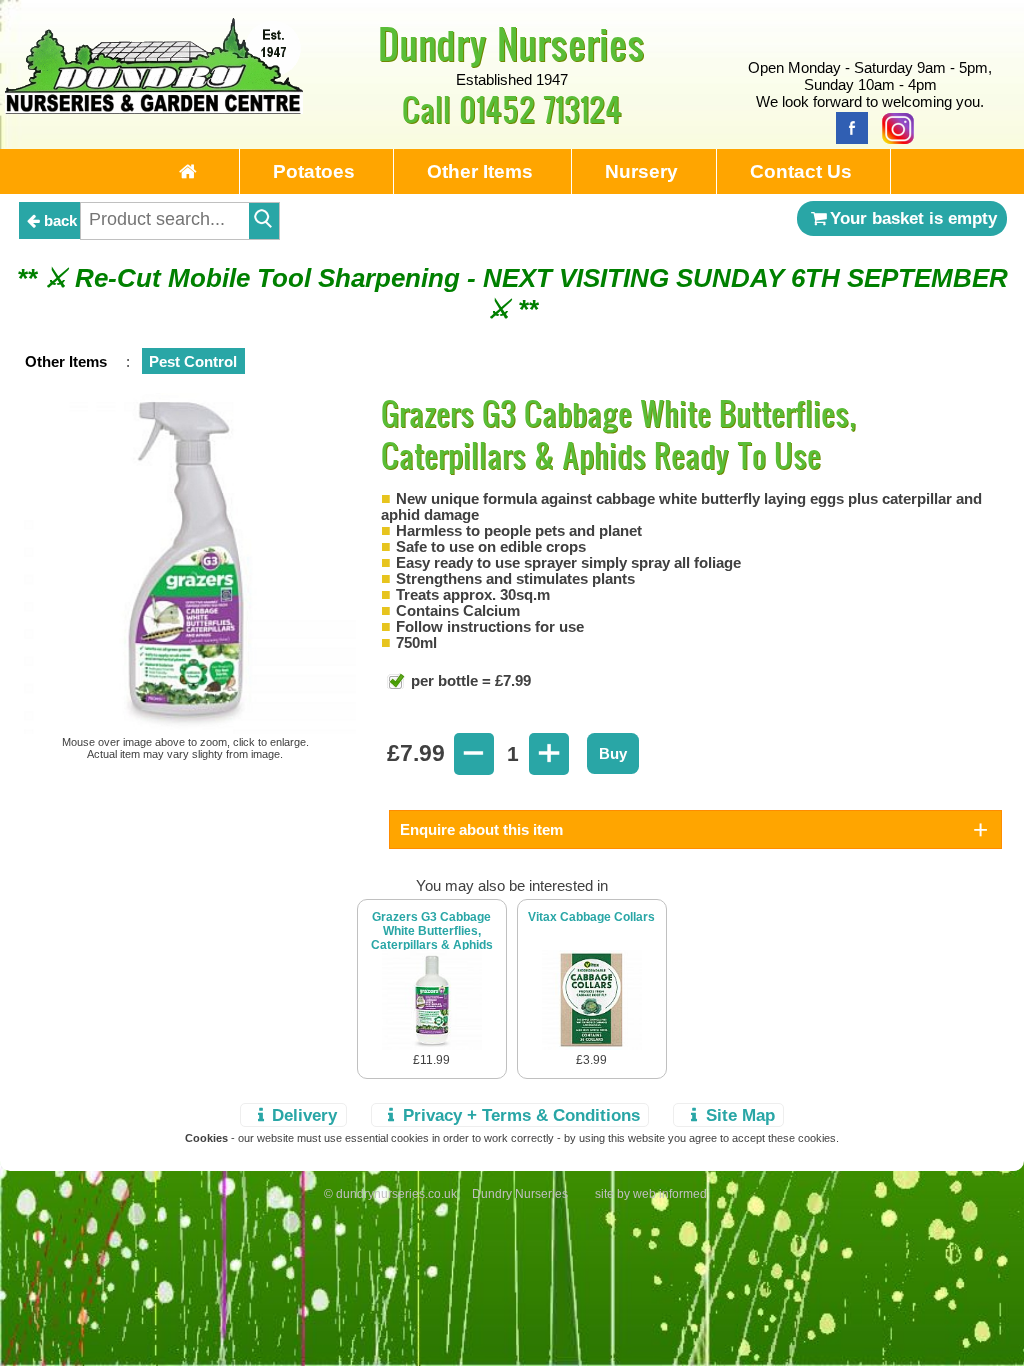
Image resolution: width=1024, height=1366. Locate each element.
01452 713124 (540, 108)
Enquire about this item (481, 829)
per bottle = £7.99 (469, 680)
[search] (264, 221)
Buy (613, 753)
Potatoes (314, 171)
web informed (670, 1194)
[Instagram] (893, 126)
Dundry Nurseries (511, 43)
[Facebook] (847, 126)
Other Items (480, 171)
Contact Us (801, 171)
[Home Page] (154, 108)
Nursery (641, 171)
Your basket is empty (913, 218)
